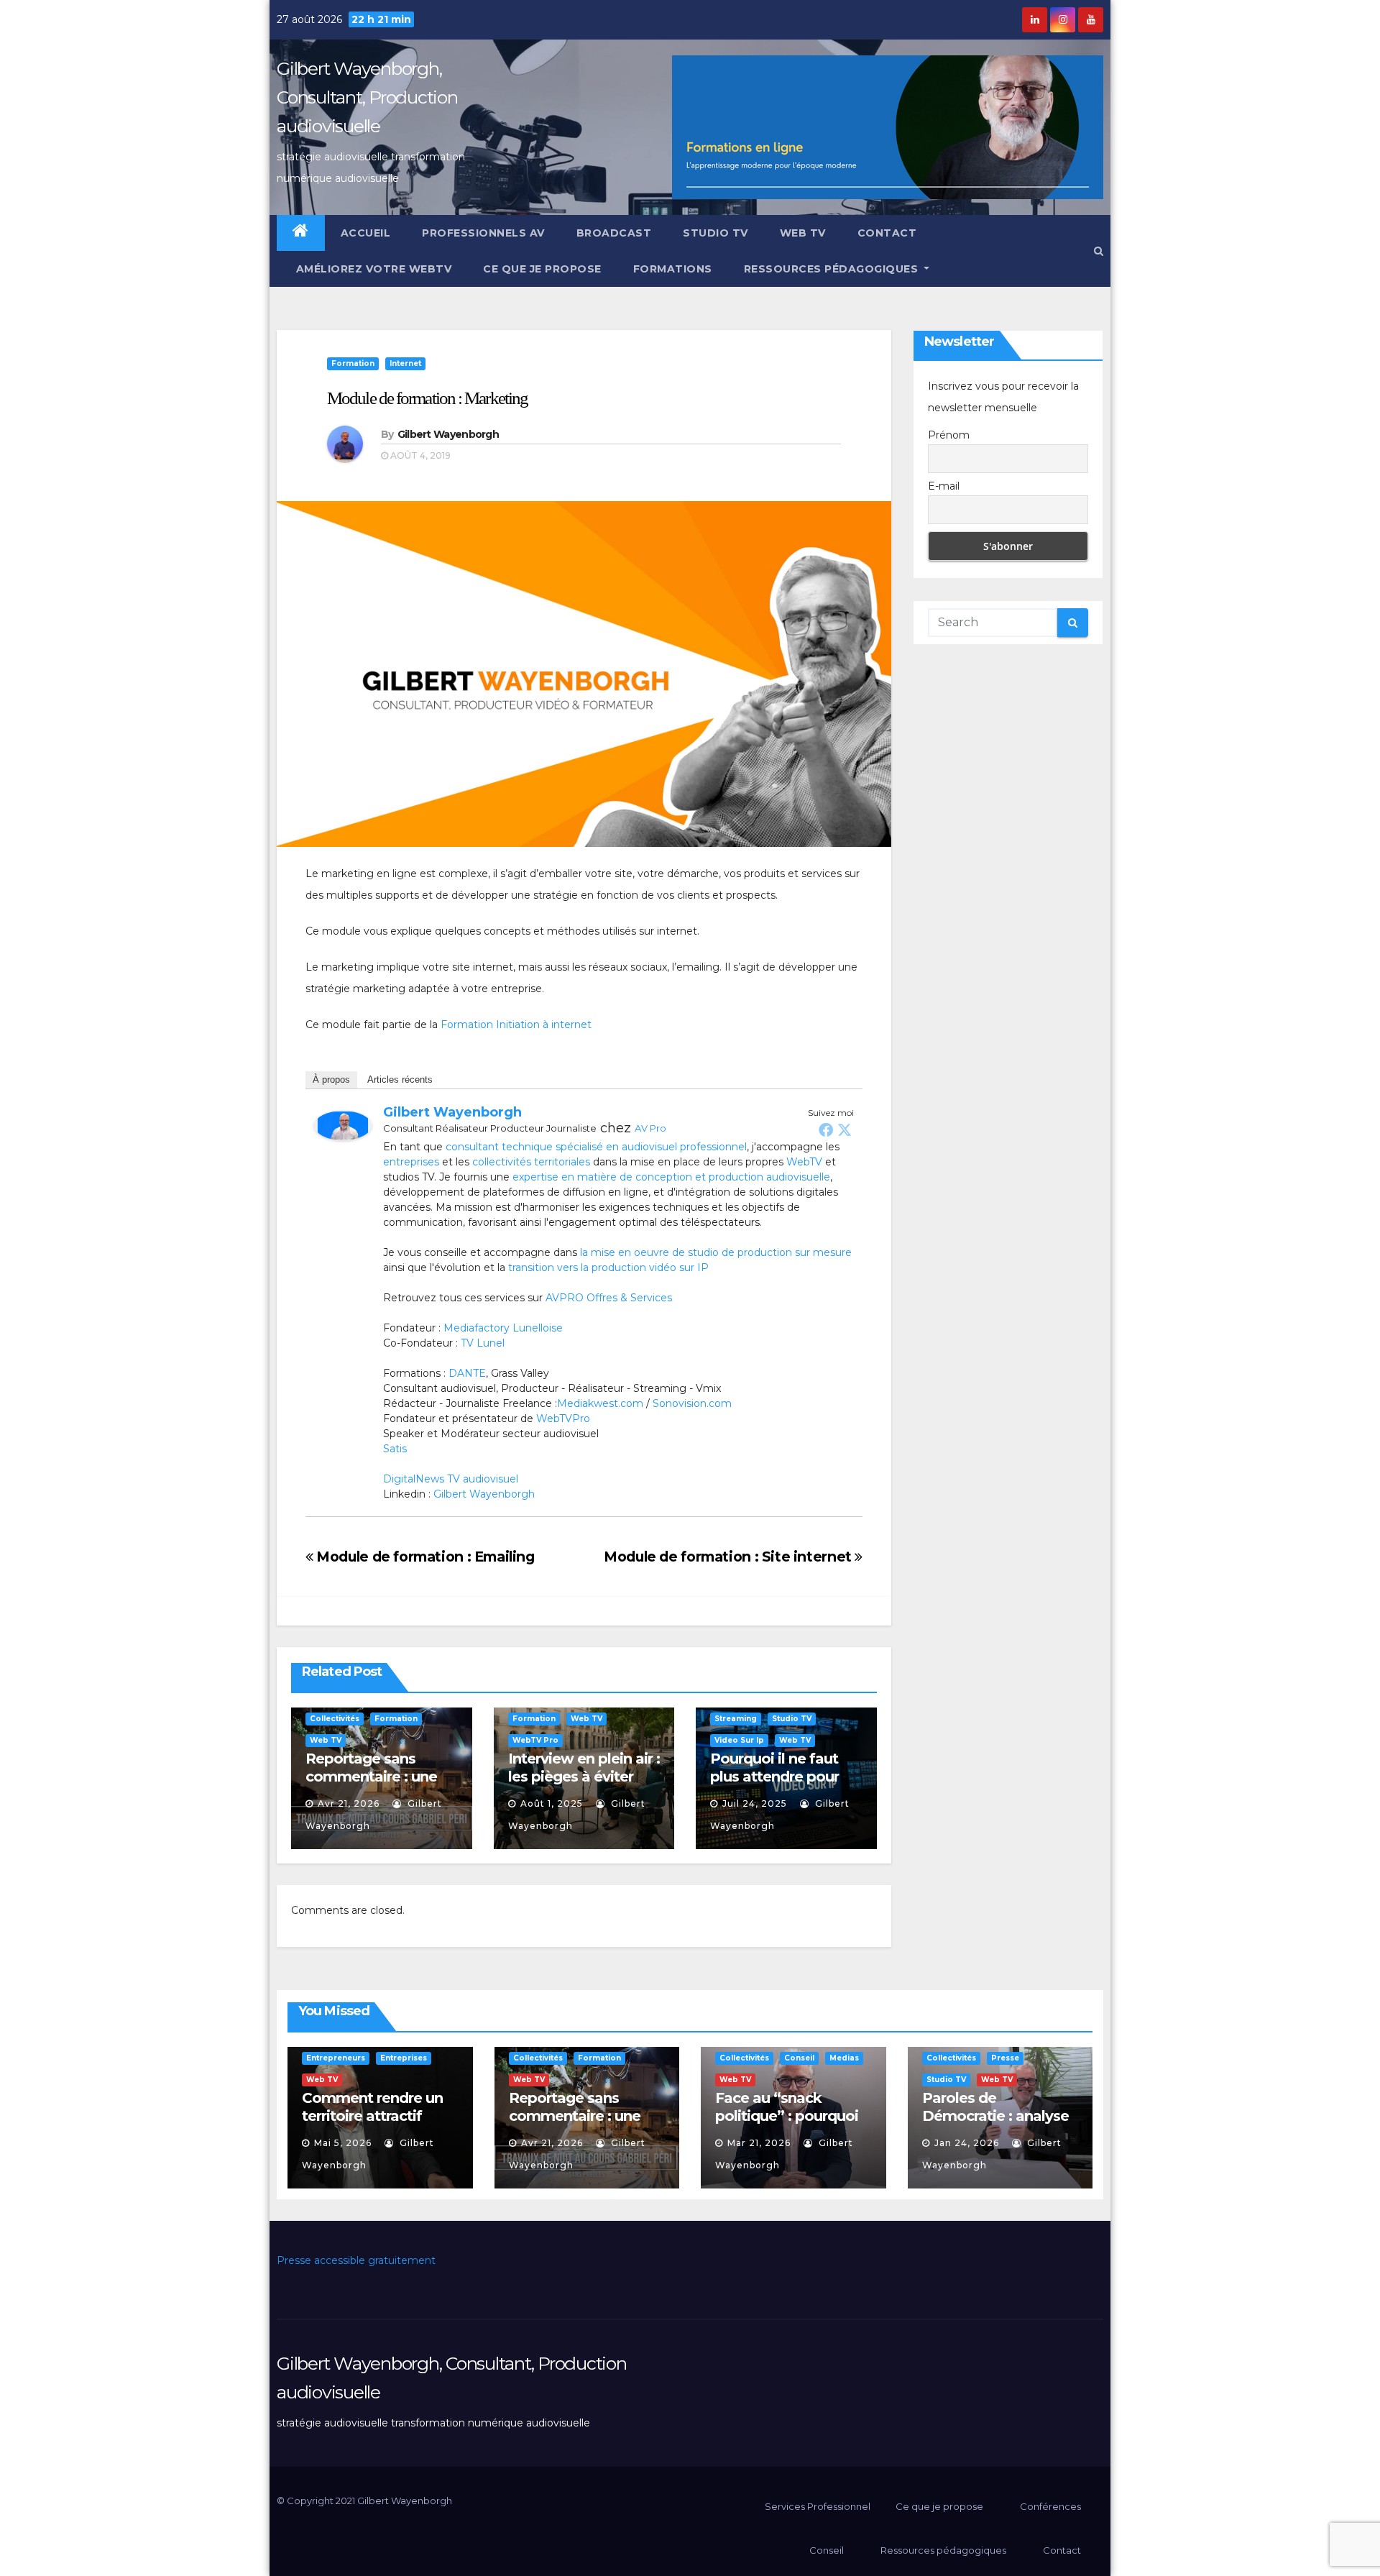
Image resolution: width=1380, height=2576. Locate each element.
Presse (1005, 2058)
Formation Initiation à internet (516, 1025)
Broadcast (614, 233)
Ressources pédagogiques (833, 269)
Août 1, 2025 (552, 1803)
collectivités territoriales (531, 1162)
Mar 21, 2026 (759, 2143)
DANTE (467, 1373)
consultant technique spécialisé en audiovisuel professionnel (596, 1147)
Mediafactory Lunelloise (503, 1328)
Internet (405, 363)
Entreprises (404, 2058)
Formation (353, 363)
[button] (1099, 251)
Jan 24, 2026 (967, 2143)
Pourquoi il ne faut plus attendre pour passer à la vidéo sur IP (781, 1786)
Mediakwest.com (600, 1403)
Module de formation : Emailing (424, 1557)
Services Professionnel (816, 2506)
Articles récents (400, 1080)
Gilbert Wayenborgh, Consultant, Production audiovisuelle (367, 97)
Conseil (799, 2058)
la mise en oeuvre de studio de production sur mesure (716, 1252)
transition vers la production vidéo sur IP (608, 1268)
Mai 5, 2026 (343, 2143)
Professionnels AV (483, 233)
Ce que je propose (542, 269)
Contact (887, 233)
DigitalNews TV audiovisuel (451, 1479)
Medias (844, 2058)
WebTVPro (563, 1418)
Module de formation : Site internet (729, 1557)
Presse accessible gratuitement (356, 2260)
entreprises (411, 1162)
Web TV (803, 233)
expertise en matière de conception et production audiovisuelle (671, 1177)
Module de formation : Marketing (427, 398)
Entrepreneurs (336, 2058)
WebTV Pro (535, 1740)
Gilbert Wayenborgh (448, 434)
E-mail (944, 486)
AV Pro (650, 1128)
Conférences (1050, 2506)
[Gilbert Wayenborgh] (343, 1124)
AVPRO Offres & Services (609, 1298)
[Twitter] (845, 1129)
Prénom (949, 435)
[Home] (301, 233)
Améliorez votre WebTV (372, 269)
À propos (331, 1080)
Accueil (366, 233)
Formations (673, 269)
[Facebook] (826, 1129)
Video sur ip (739, 1740)
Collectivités (335, 1719)
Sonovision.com (692, 1403)
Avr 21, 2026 (349, 1803)
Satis (395, 1449)
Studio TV (716, 233)
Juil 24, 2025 (755, 1803)
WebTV (804, 1162)
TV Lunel (483, 1343)
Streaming (736, 1719)
